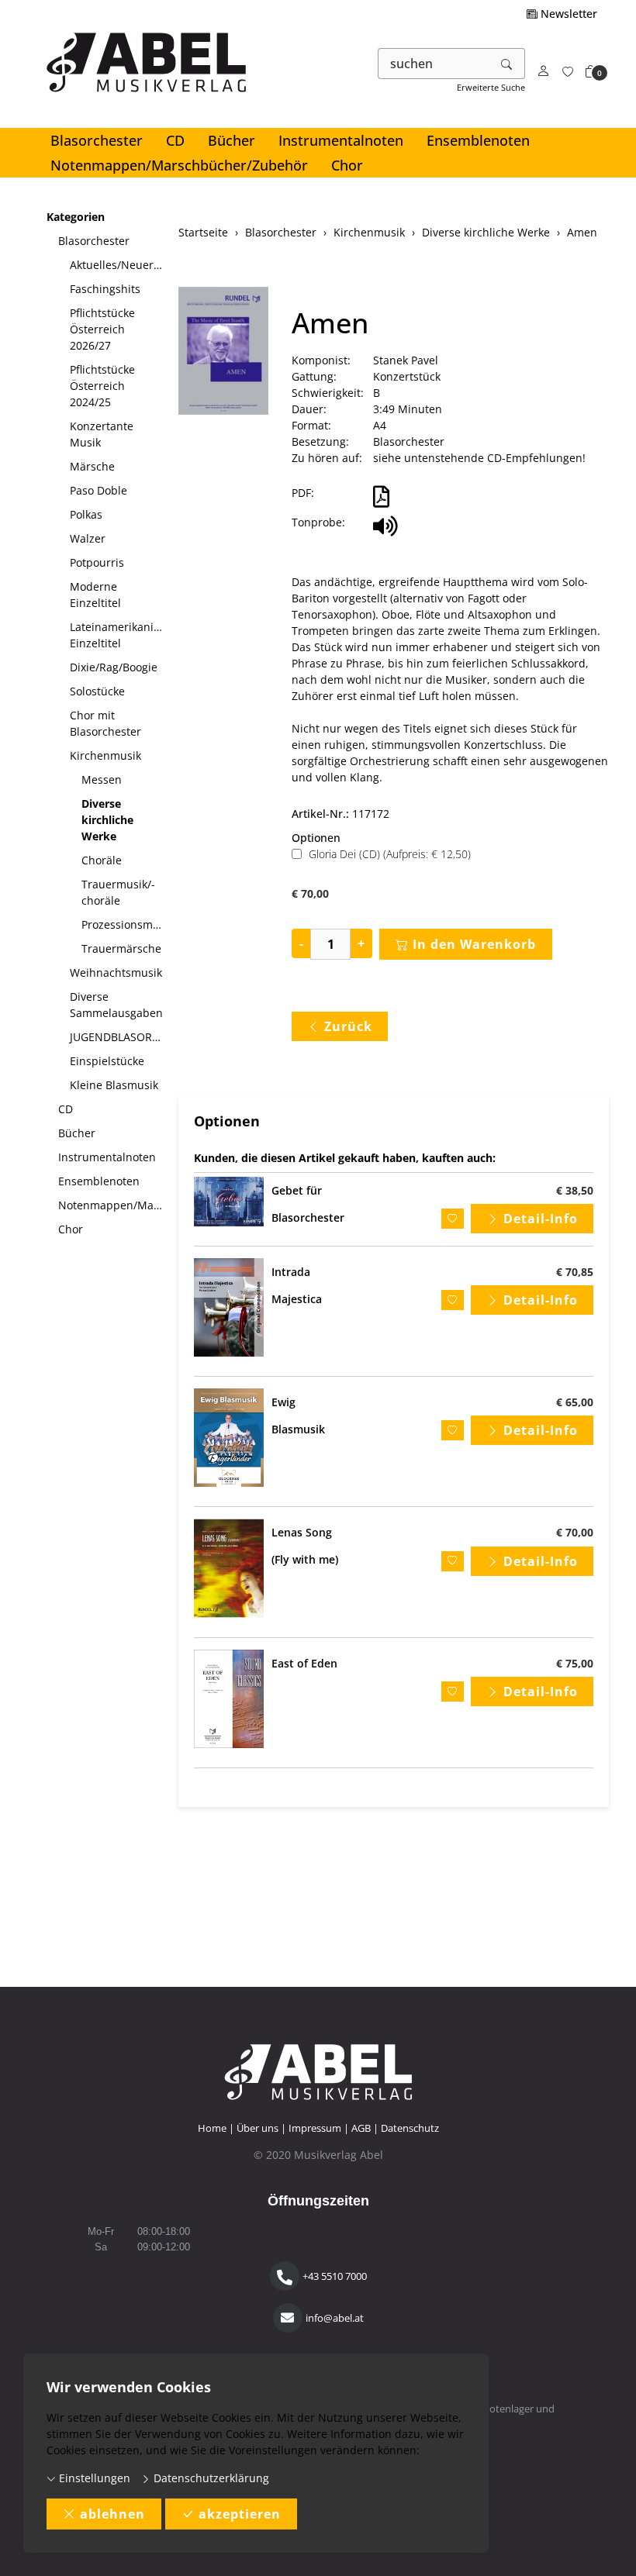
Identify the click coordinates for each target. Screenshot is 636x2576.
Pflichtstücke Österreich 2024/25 (102, 386)
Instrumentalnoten (341, 140)
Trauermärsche (121, 948)
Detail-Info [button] (541, 1219)
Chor (347, 165)
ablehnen (112, 2514)
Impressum (315, 2128)
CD (175, 140)
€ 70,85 (575, 1272)
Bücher (232, 140)
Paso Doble (99, 490)
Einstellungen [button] (93, 2478)
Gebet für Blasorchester (308, 1204)
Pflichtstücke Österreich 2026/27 (102, 329)
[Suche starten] (507, 64)
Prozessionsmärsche (124, 924)
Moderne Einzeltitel (95, 595)
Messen (102, 779)
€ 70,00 (575, 1532)
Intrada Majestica (297, 1285)
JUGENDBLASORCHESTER (118, 1037)
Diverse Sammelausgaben (116, 1005)
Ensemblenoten (478, 140)
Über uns (258, 2128)
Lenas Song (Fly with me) (305, 1546)
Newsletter (567, 14)
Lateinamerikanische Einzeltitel (118, 635)
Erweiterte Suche (491, 87)
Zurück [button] (348, 1026)
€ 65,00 (575, 1402)
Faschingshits (105, 289)
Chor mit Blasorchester (105, 723)
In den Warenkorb (474, 944)
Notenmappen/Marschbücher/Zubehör (179, 165)
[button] (591, 72)
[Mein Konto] (544, 72)
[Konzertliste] (568, 72)
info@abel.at (335, 2318)
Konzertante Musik (102, 434)
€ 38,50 (575, 1190)
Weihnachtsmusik (116, 972)
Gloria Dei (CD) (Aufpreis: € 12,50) (390, 854)
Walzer (88, 538)
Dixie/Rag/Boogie (114, 667)
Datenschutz (410, 2128)
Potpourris (97, 562)
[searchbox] (434, 64)
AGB (361, 2128)
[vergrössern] (223, 353)
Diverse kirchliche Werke (107, 820)
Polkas (86, 514)
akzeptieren (240, 2514)
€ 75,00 (575, 1663)
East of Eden (304, 1663)
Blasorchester (97, 140)
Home (212, 2128)
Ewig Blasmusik (298, 1416)
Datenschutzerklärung (210, 2478)
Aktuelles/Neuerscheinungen (118, 265)
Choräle (102, 860)
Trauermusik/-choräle (118, 892)
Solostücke (97, 691)
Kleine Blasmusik (114, 1085)
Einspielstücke (107, 1061)
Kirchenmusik (105, 755)
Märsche (92, 466)
